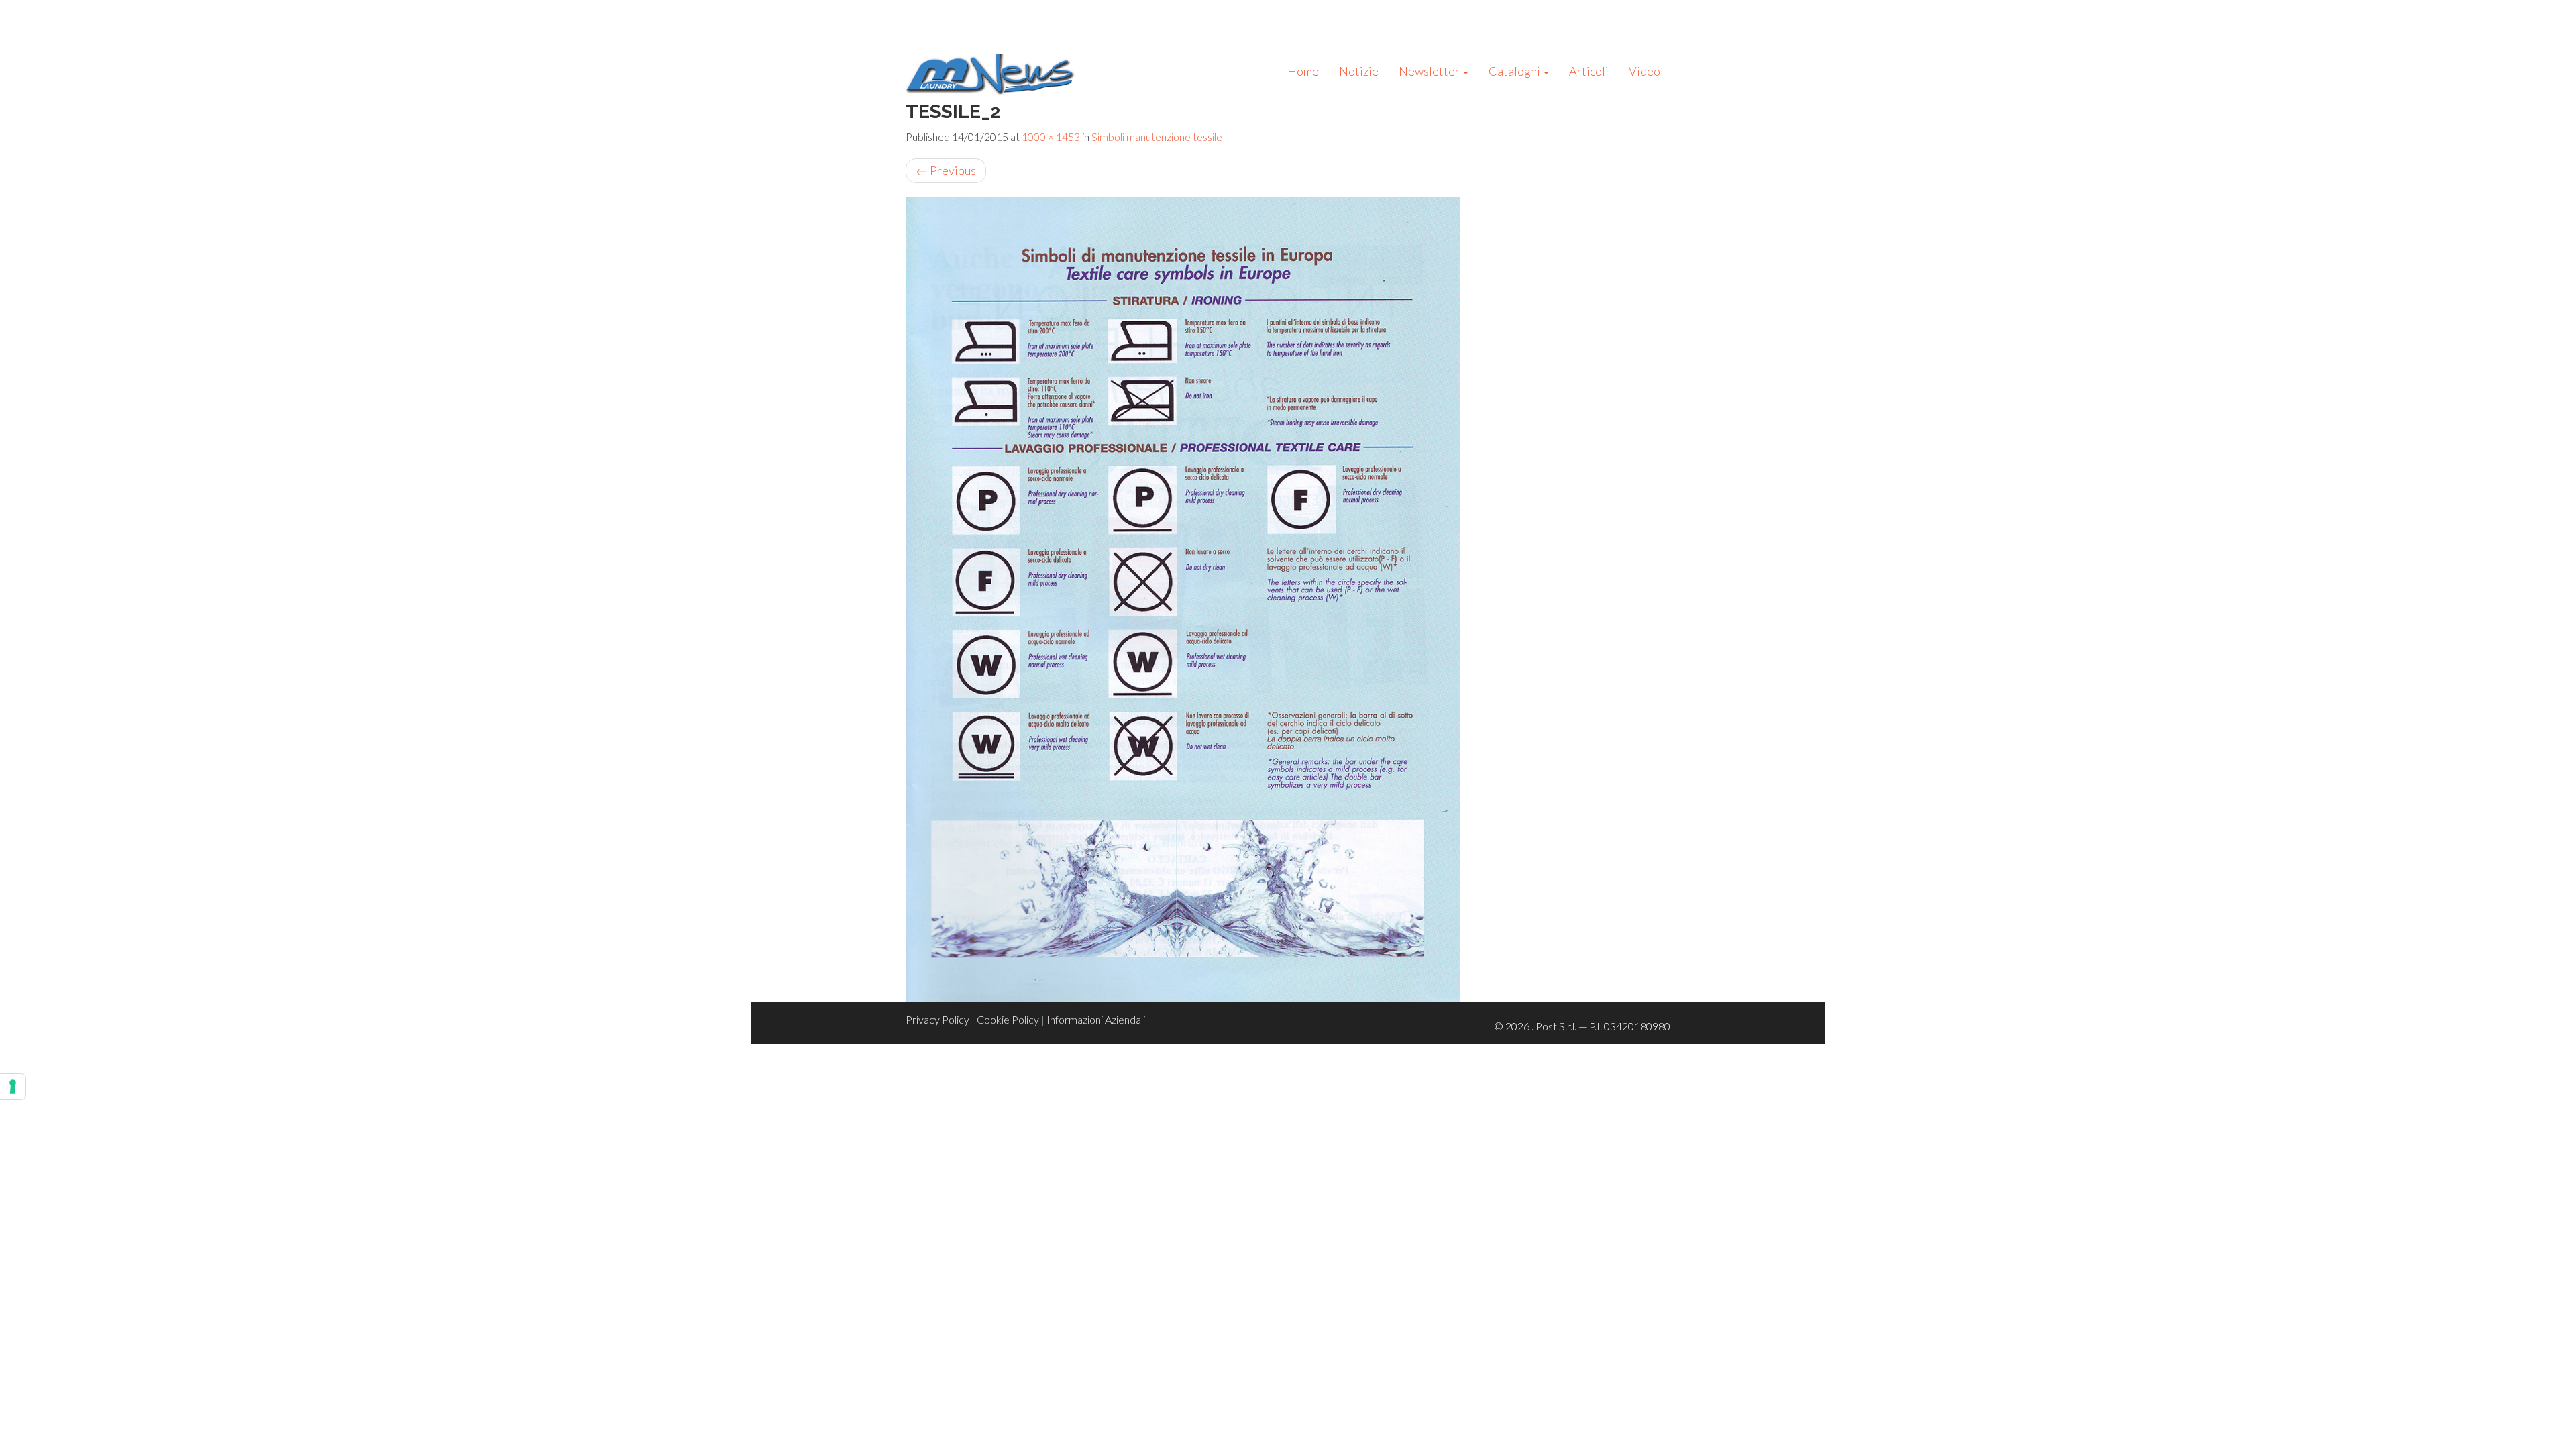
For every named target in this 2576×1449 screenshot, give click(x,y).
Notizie (1359, 71)
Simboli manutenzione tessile (1157, 137)
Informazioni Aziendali (1096, 1019)
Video (1645, 71)
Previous (946, 170)
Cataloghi (1515, 71)
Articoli (1589, 71)
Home (1303, 71)
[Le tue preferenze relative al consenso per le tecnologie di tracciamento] (13, 1087)
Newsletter (1430, 71)
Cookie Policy (1008, 1019)
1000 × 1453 (1051, 137)
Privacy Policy (937, 1019)
